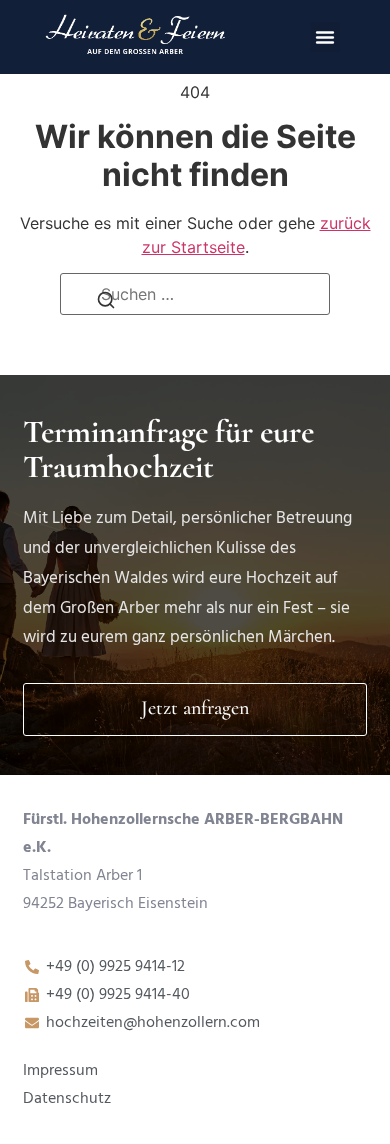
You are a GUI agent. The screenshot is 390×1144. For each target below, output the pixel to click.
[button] (325, 37)
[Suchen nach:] (195, 294)
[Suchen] (106, 305)
